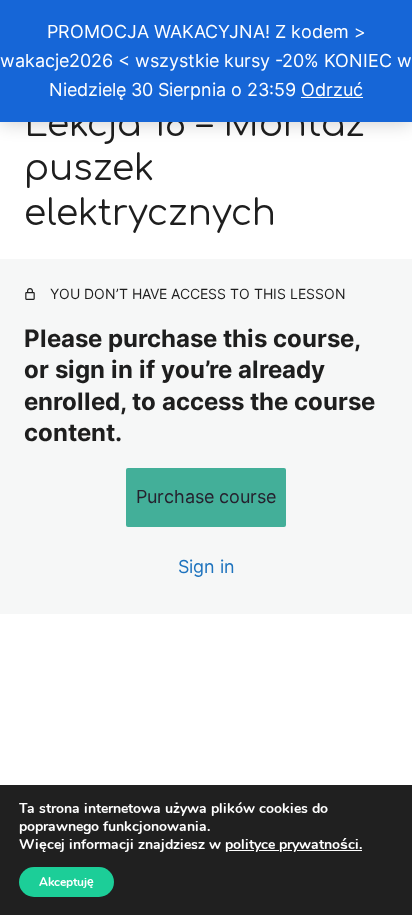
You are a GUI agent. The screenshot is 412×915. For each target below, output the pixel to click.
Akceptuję (66, 882)
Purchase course (206, 496)
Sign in (206, 566)
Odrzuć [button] (332, 89)
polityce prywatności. (293, 844)
